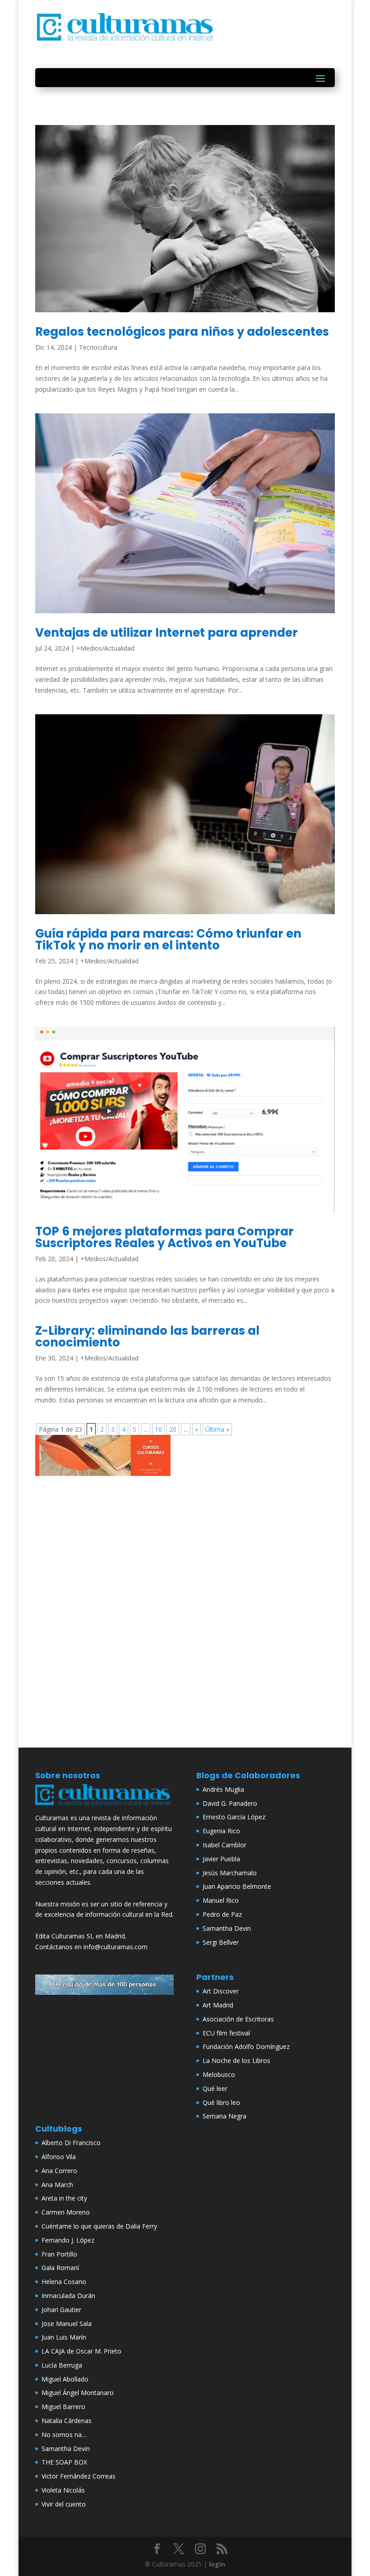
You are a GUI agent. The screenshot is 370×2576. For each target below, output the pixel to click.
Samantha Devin (227, 1928)
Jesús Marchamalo (230, 1873)
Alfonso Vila (59, 2157)
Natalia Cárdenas (67, 2421)
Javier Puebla (221, 1859)
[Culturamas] (104, 1807)
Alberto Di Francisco (71, 2143)
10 (158, 1429)
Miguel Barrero (63, 2407)
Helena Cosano (64, 2282)
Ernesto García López (234, 1817)
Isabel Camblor (224, 1845)
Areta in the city (64, 2198)
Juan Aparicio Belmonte (237, 1886)
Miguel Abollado (65, 2379)
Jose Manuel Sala (67, 2324)
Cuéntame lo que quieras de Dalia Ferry (99, 2226)
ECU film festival (226, 2033)
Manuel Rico (221, 1900)
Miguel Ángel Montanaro (78, 2393)
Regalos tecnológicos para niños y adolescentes (182, 332)
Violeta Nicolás (63, 2490)
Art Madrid (218, 2005)
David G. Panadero (230, 1803)
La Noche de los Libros (236, 2060)
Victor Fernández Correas (79, 2476)
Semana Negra (224, 2116)
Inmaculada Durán (68, 2296)
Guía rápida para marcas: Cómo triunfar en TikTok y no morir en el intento (168, 939)
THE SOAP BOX (64, 2462)
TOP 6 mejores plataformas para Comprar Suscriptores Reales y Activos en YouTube (164, 1237)
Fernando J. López (68, 2240)
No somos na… (64, 2435)
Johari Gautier (61, 2310)
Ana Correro (59, 2171)
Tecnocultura (98, 347)
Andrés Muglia (223, 1789)
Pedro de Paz (222, 1914)
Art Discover (221, 1991)
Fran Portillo (59, 2254)
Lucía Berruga (62, 2365)
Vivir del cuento (64, 2504)
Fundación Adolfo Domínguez (246, 2046)
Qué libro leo (221, 2102)
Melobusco (219, 2074)
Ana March (57, 2185)
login (217, 2564)
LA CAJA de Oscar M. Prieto (81, 2351)
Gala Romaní (60, 2268)
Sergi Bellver (221, 1942)
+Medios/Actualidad (105, 648)
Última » (217, 1429)
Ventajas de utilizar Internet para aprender (166, 633)
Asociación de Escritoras (238, 2019)
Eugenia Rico (221, 1831)
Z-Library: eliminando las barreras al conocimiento (147, 1337)
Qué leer (215, 2088)
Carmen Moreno (66, 2212)
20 (173, 1429)
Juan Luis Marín (64, 2337)
